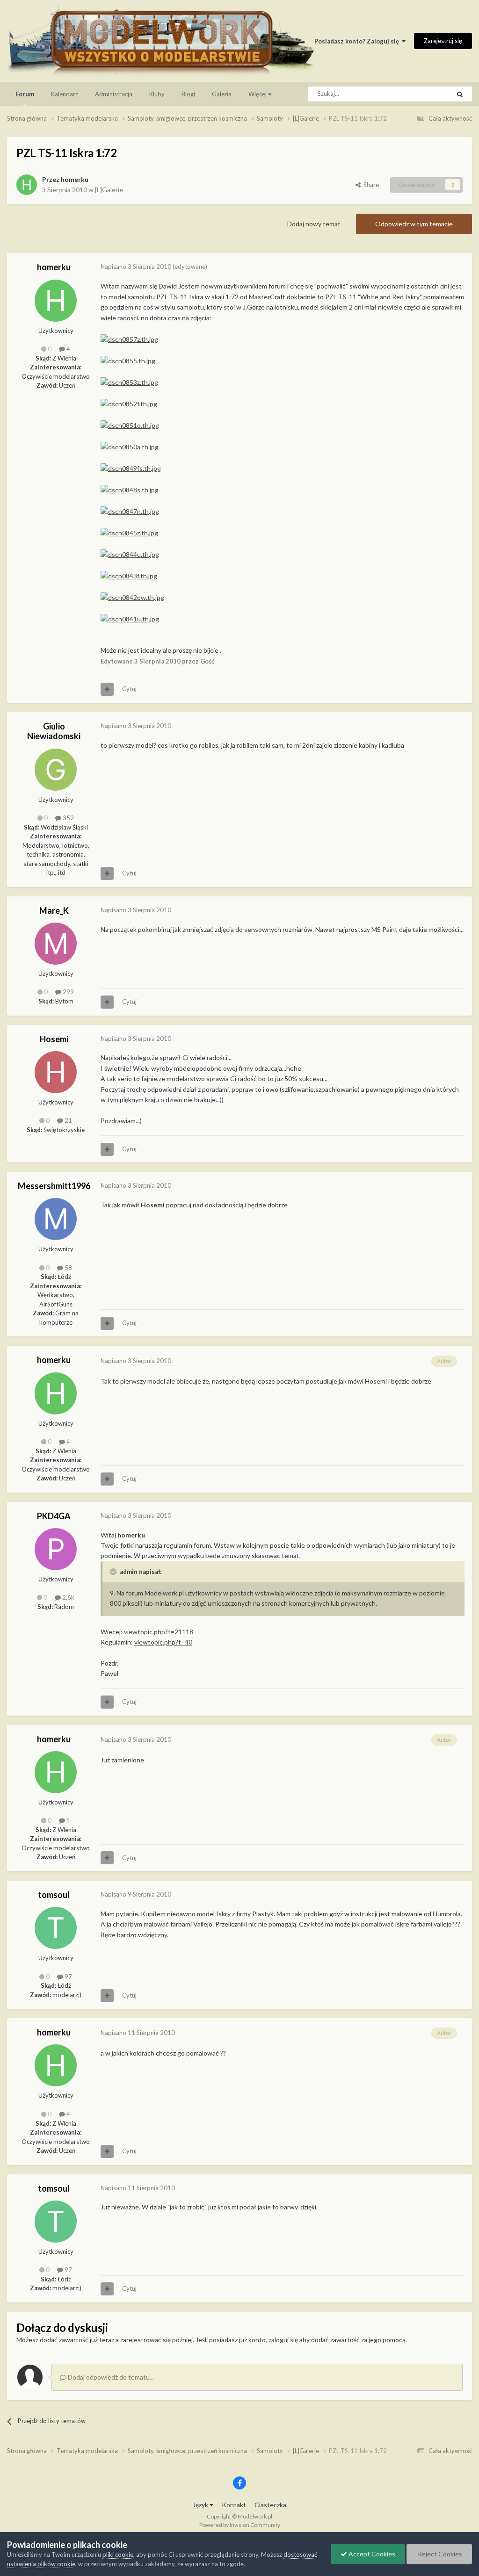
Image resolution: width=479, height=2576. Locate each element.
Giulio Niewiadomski (54, 731)
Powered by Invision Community (240, 2525)
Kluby (157, 94)
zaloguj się (283, 2340)
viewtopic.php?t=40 (163, 1642)
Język (201, 2505)
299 (68, 992)
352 (68, 818)
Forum (25, 94)
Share (370, 185)
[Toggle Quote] (114, 1572)
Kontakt (234, 2505)
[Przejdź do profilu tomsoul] (56, 1928)
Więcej (258, 94)
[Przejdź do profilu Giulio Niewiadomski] (56, 770)
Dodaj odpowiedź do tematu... (110, 2377)
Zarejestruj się (443, 41)
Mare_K (54, 910)
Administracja (114, 94)
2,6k (68, 1597)
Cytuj (129, 689)
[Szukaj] (460, 94)
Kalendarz (65, 94)
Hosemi (54, 1039)
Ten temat (424, 94)
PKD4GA (54, 1516)
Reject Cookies (439, 2554)
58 (68, 1268)
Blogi (188, 94)
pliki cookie (118, 2554)
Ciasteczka (270, 2505)
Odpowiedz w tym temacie (414, 224)
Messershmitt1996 (54, 1186)
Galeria (222, 94)
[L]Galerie (109, 190)
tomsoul (54, 1895)
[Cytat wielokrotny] (107, 689)
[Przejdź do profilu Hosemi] (56, 1072)
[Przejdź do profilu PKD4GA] (56, 1549)
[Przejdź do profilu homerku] (27, 185)
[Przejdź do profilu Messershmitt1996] (56, 1219)
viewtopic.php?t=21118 (159, 1632)
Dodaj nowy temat (314, 224)
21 (68, 1120)
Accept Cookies (371, 2554)
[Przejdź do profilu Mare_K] (56, 944)
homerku (75, 179)
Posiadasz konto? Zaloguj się (358, 41)
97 (68, 1977)
